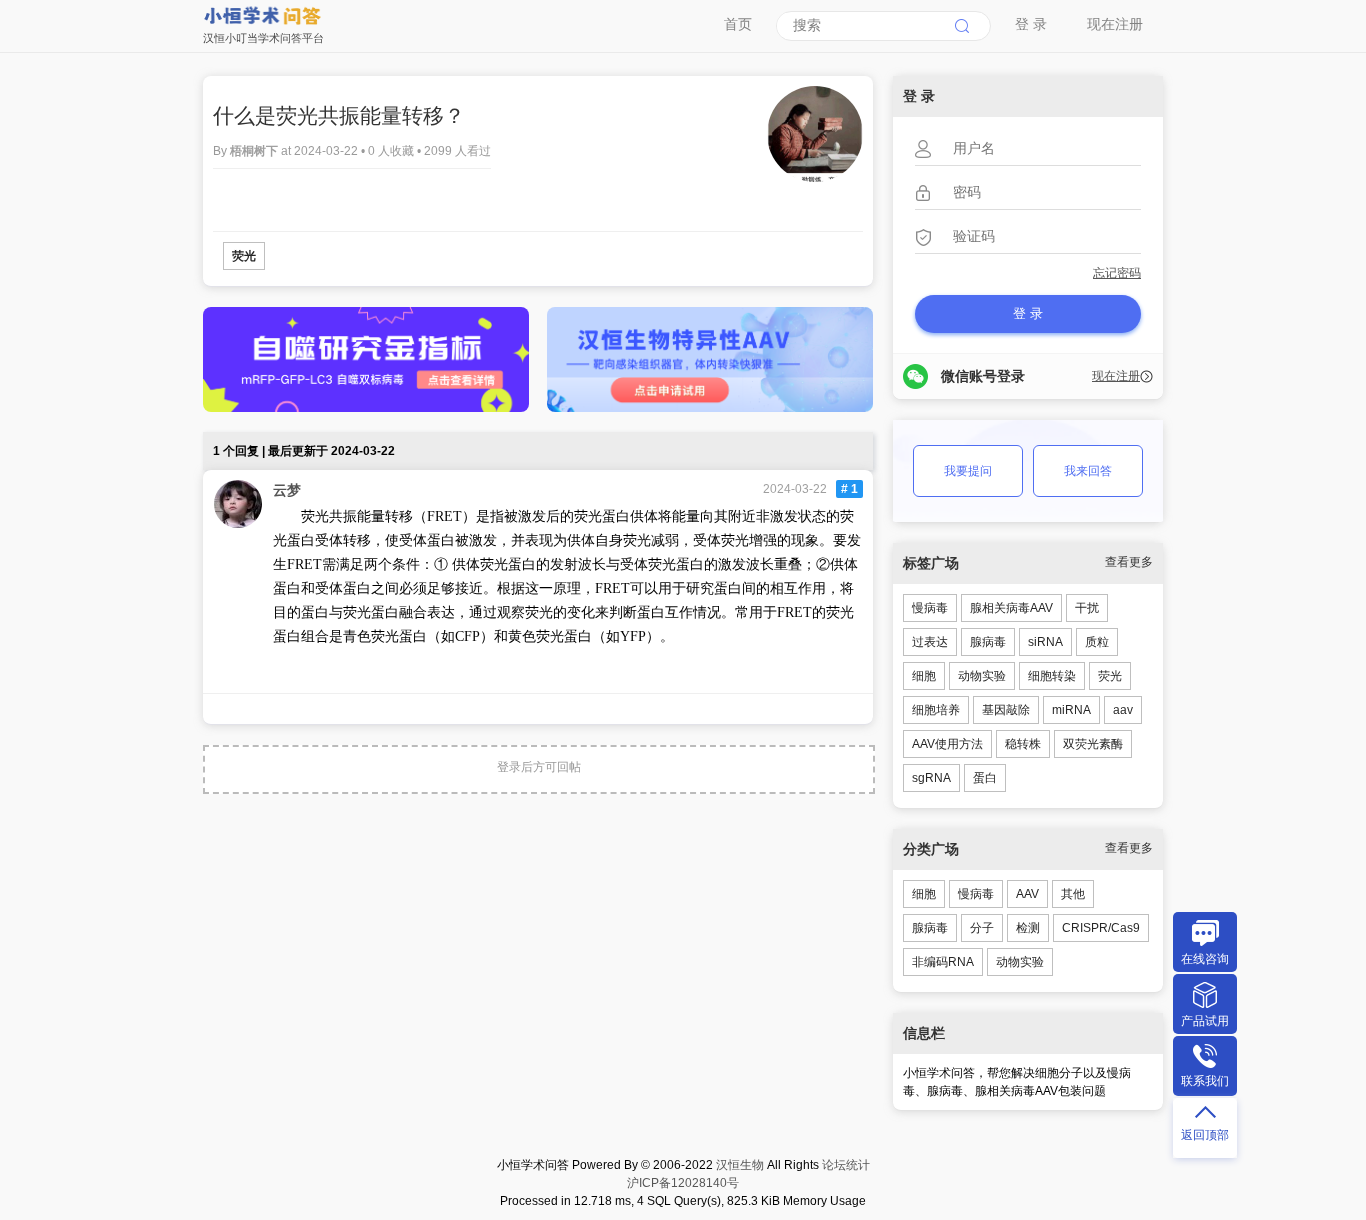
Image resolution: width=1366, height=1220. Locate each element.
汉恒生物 (740, 1165)
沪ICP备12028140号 (683, 1183)
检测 (1028, 928)
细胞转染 (1052, 676)
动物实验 (982, 676)
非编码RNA (943, 962)
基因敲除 (1006, 710)
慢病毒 (930, 608)
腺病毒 (988, 642)
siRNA (1045, 642)
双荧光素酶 (1093, 744)
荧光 (244, 256)
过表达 (930, 642)
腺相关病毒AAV (1011, 608)
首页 (738, 24)
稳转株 (1023, 744)
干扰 (1087, 608)
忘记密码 (1117, 273)
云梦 (287, 490)
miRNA (1071, 710)
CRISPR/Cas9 (1101, 928)
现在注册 (1115, 24)
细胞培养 (936, 710)
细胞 (924, 676)
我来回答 (1088, 471)
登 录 (1031, 24)
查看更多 (1129, 562)
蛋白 (985, 778)
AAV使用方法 (947, 744)
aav (1123, 710)
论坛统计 (846, 1165)
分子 (982, 928)
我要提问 (968, 471)
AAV (1027, 894)
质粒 (1097, 642)
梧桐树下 (255, 151)
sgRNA (931, 778)
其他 (1073, 894)
